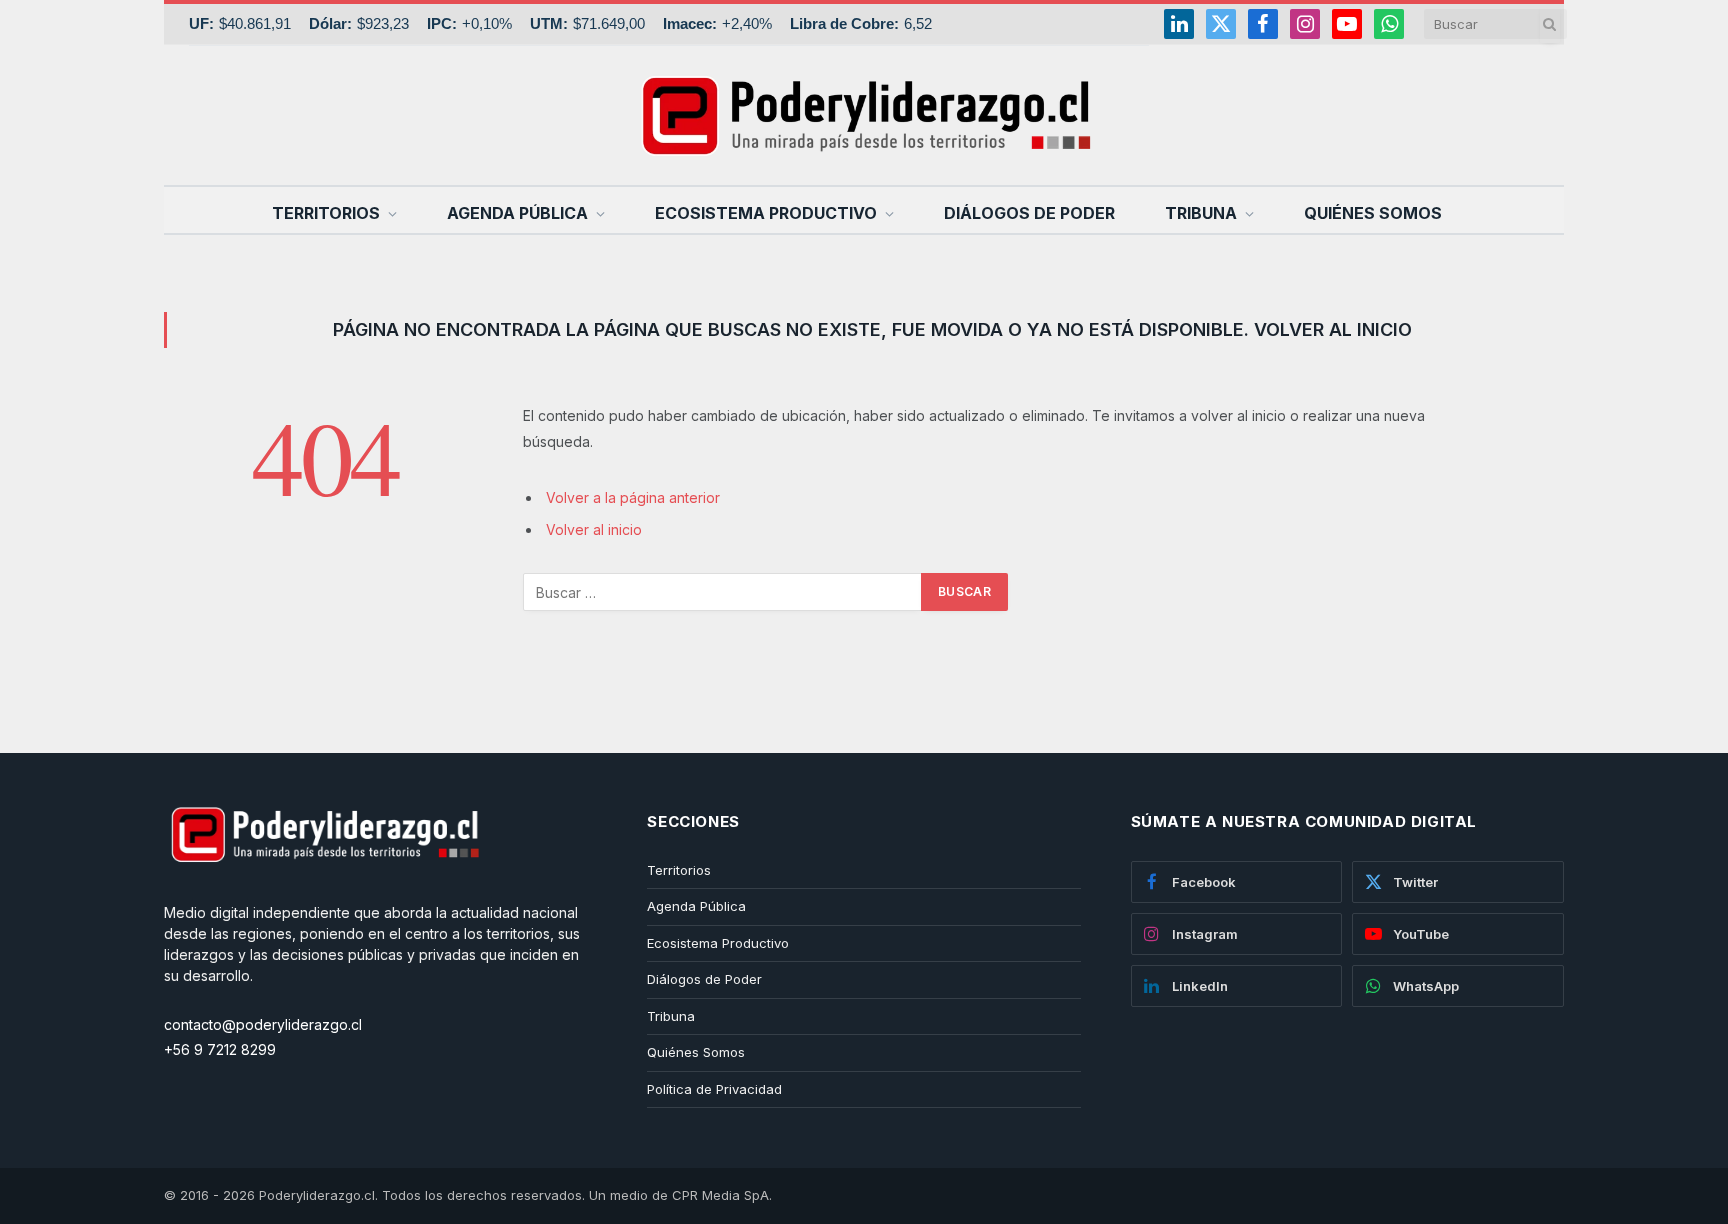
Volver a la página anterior (633, 497)
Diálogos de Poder (1029, 213)
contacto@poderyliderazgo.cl (263, 1024)
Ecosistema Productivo (766, 213)
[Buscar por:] (723, 592)
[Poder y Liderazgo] (864, 115)
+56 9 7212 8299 (220, 1049)
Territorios (326, 213)
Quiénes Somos (1373, 213)
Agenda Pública (517, 213)
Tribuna (1201, 213)
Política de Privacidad (714, 1089)
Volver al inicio (594, 529)
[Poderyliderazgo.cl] (324, 891)
